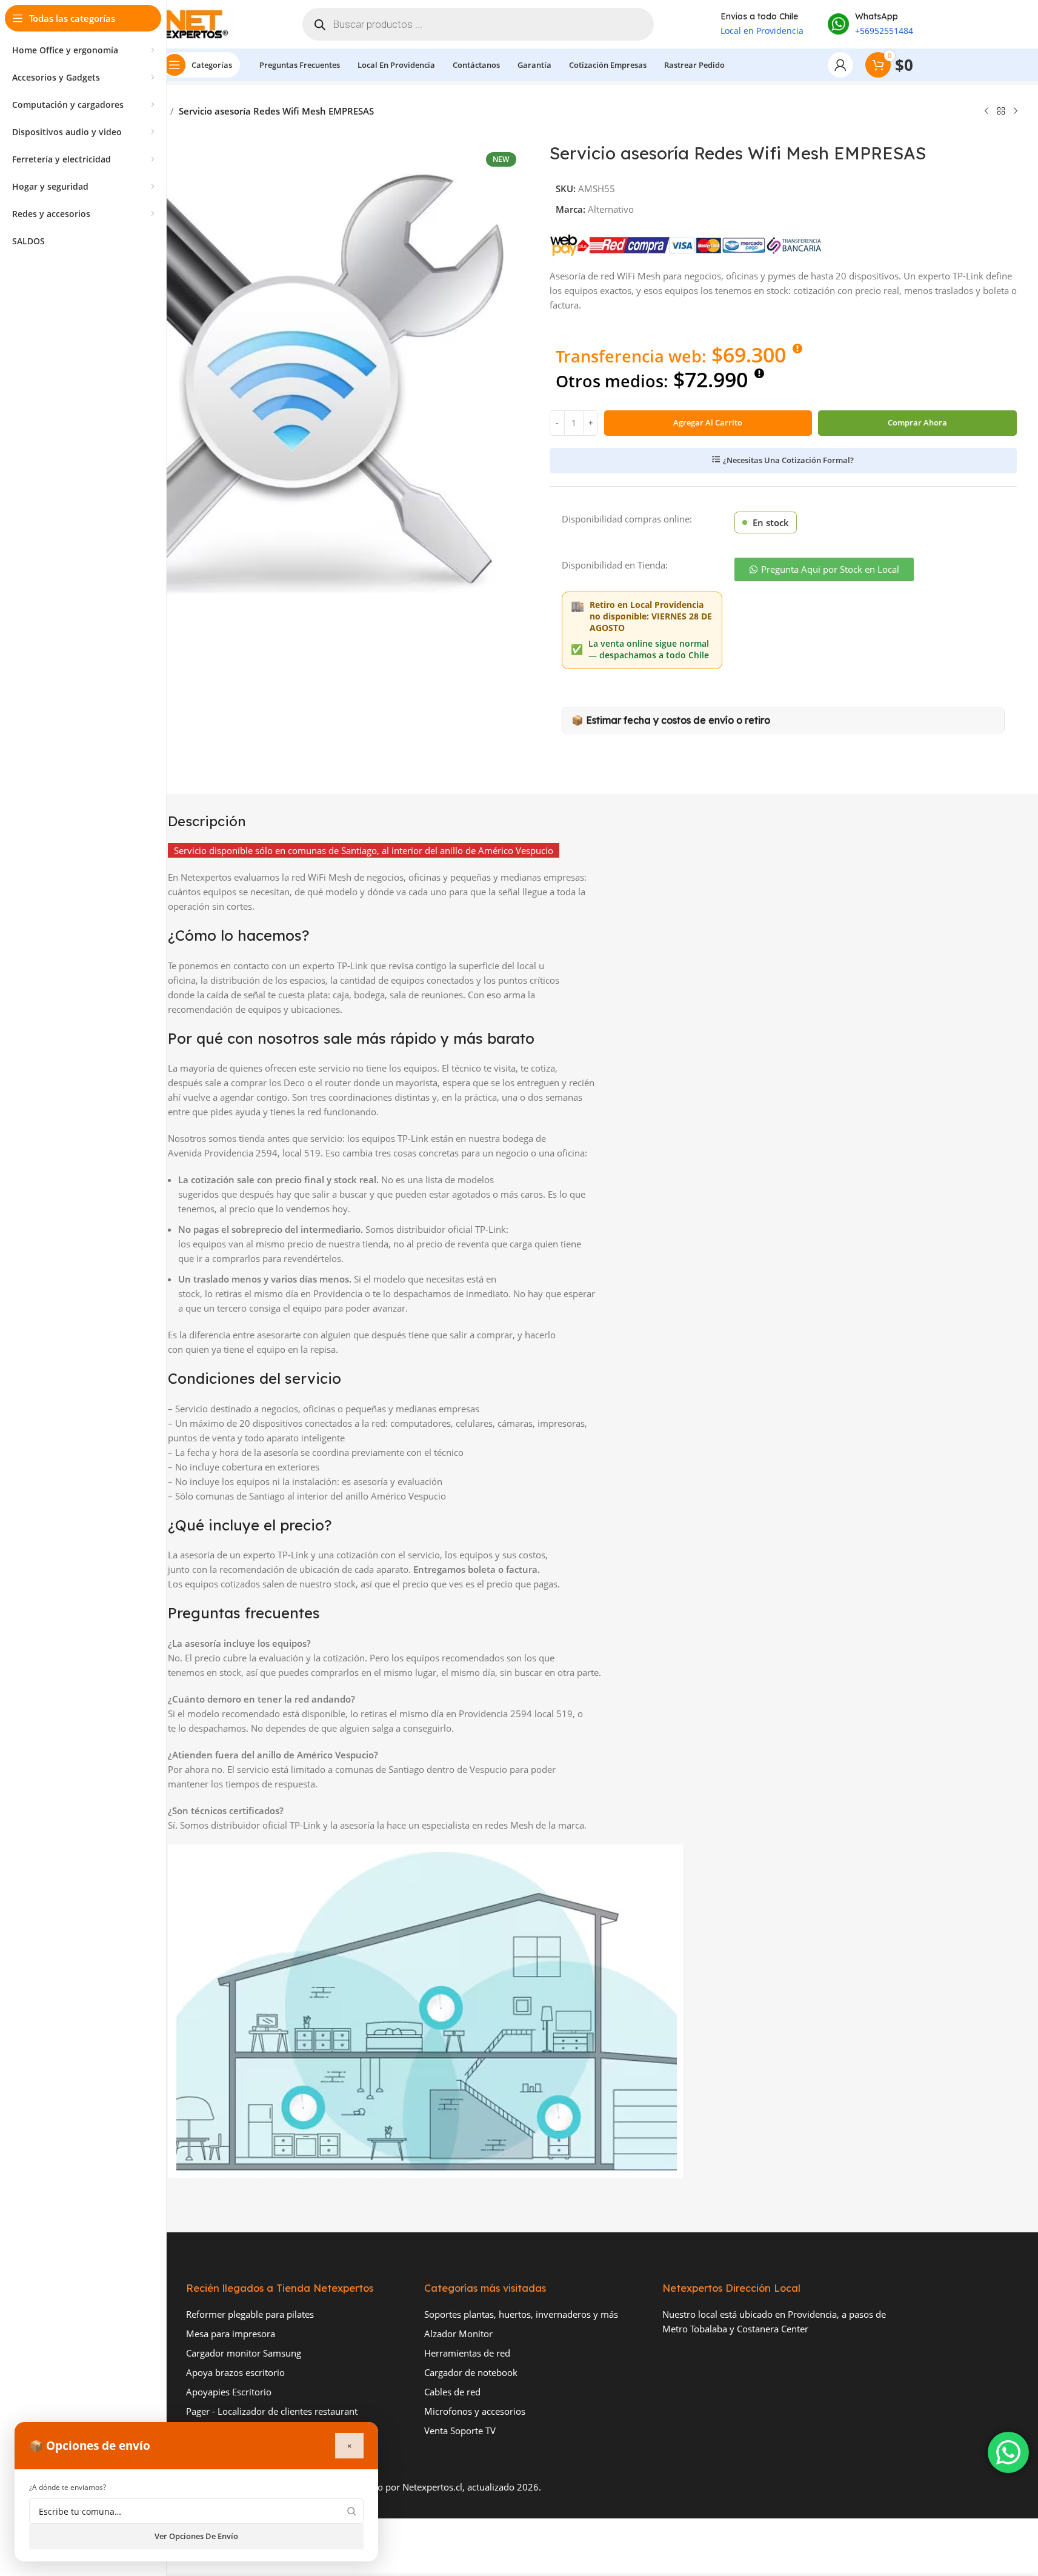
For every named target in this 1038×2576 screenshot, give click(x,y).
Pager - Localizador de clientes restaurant (272, 2411)
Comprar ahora (917, 422)
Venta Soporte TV (460, 2431)
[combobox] (196, 2511)
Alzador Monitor (458, 2334)
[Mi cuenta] (840, 65)
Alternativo (611, 209)
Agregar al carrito (708, 422)
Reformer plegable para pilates (250, 2314)
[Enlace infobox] (870, 24)
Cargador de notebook (471, 2372)
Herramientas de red (467, 2353)
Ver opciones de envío (196, 2536)
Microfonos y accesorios (475, 2411)
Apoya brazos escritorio (235, 2372)
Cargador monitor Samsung (244, 2353)
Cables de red (452, 2392)
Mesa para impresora (231, 2334)
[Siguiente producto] (1016, 112)
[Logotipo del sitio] (199, 23)
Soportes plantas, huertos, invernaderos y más (521, 2314)
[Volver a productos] (1001, 112)
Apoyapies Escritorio (229, 2392)
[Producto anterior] (986, 112)
